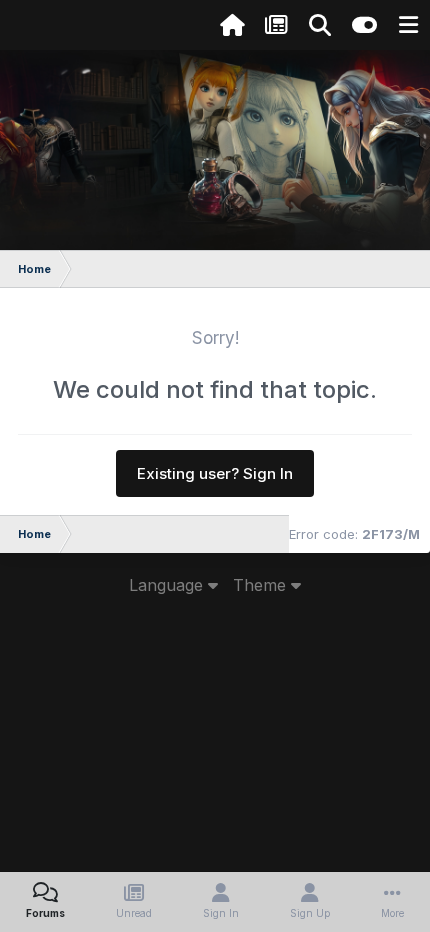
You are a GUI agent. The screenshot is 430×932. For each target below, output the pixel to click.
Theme (262, 585)
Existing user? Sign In (215, 473)
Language (168, 585)
